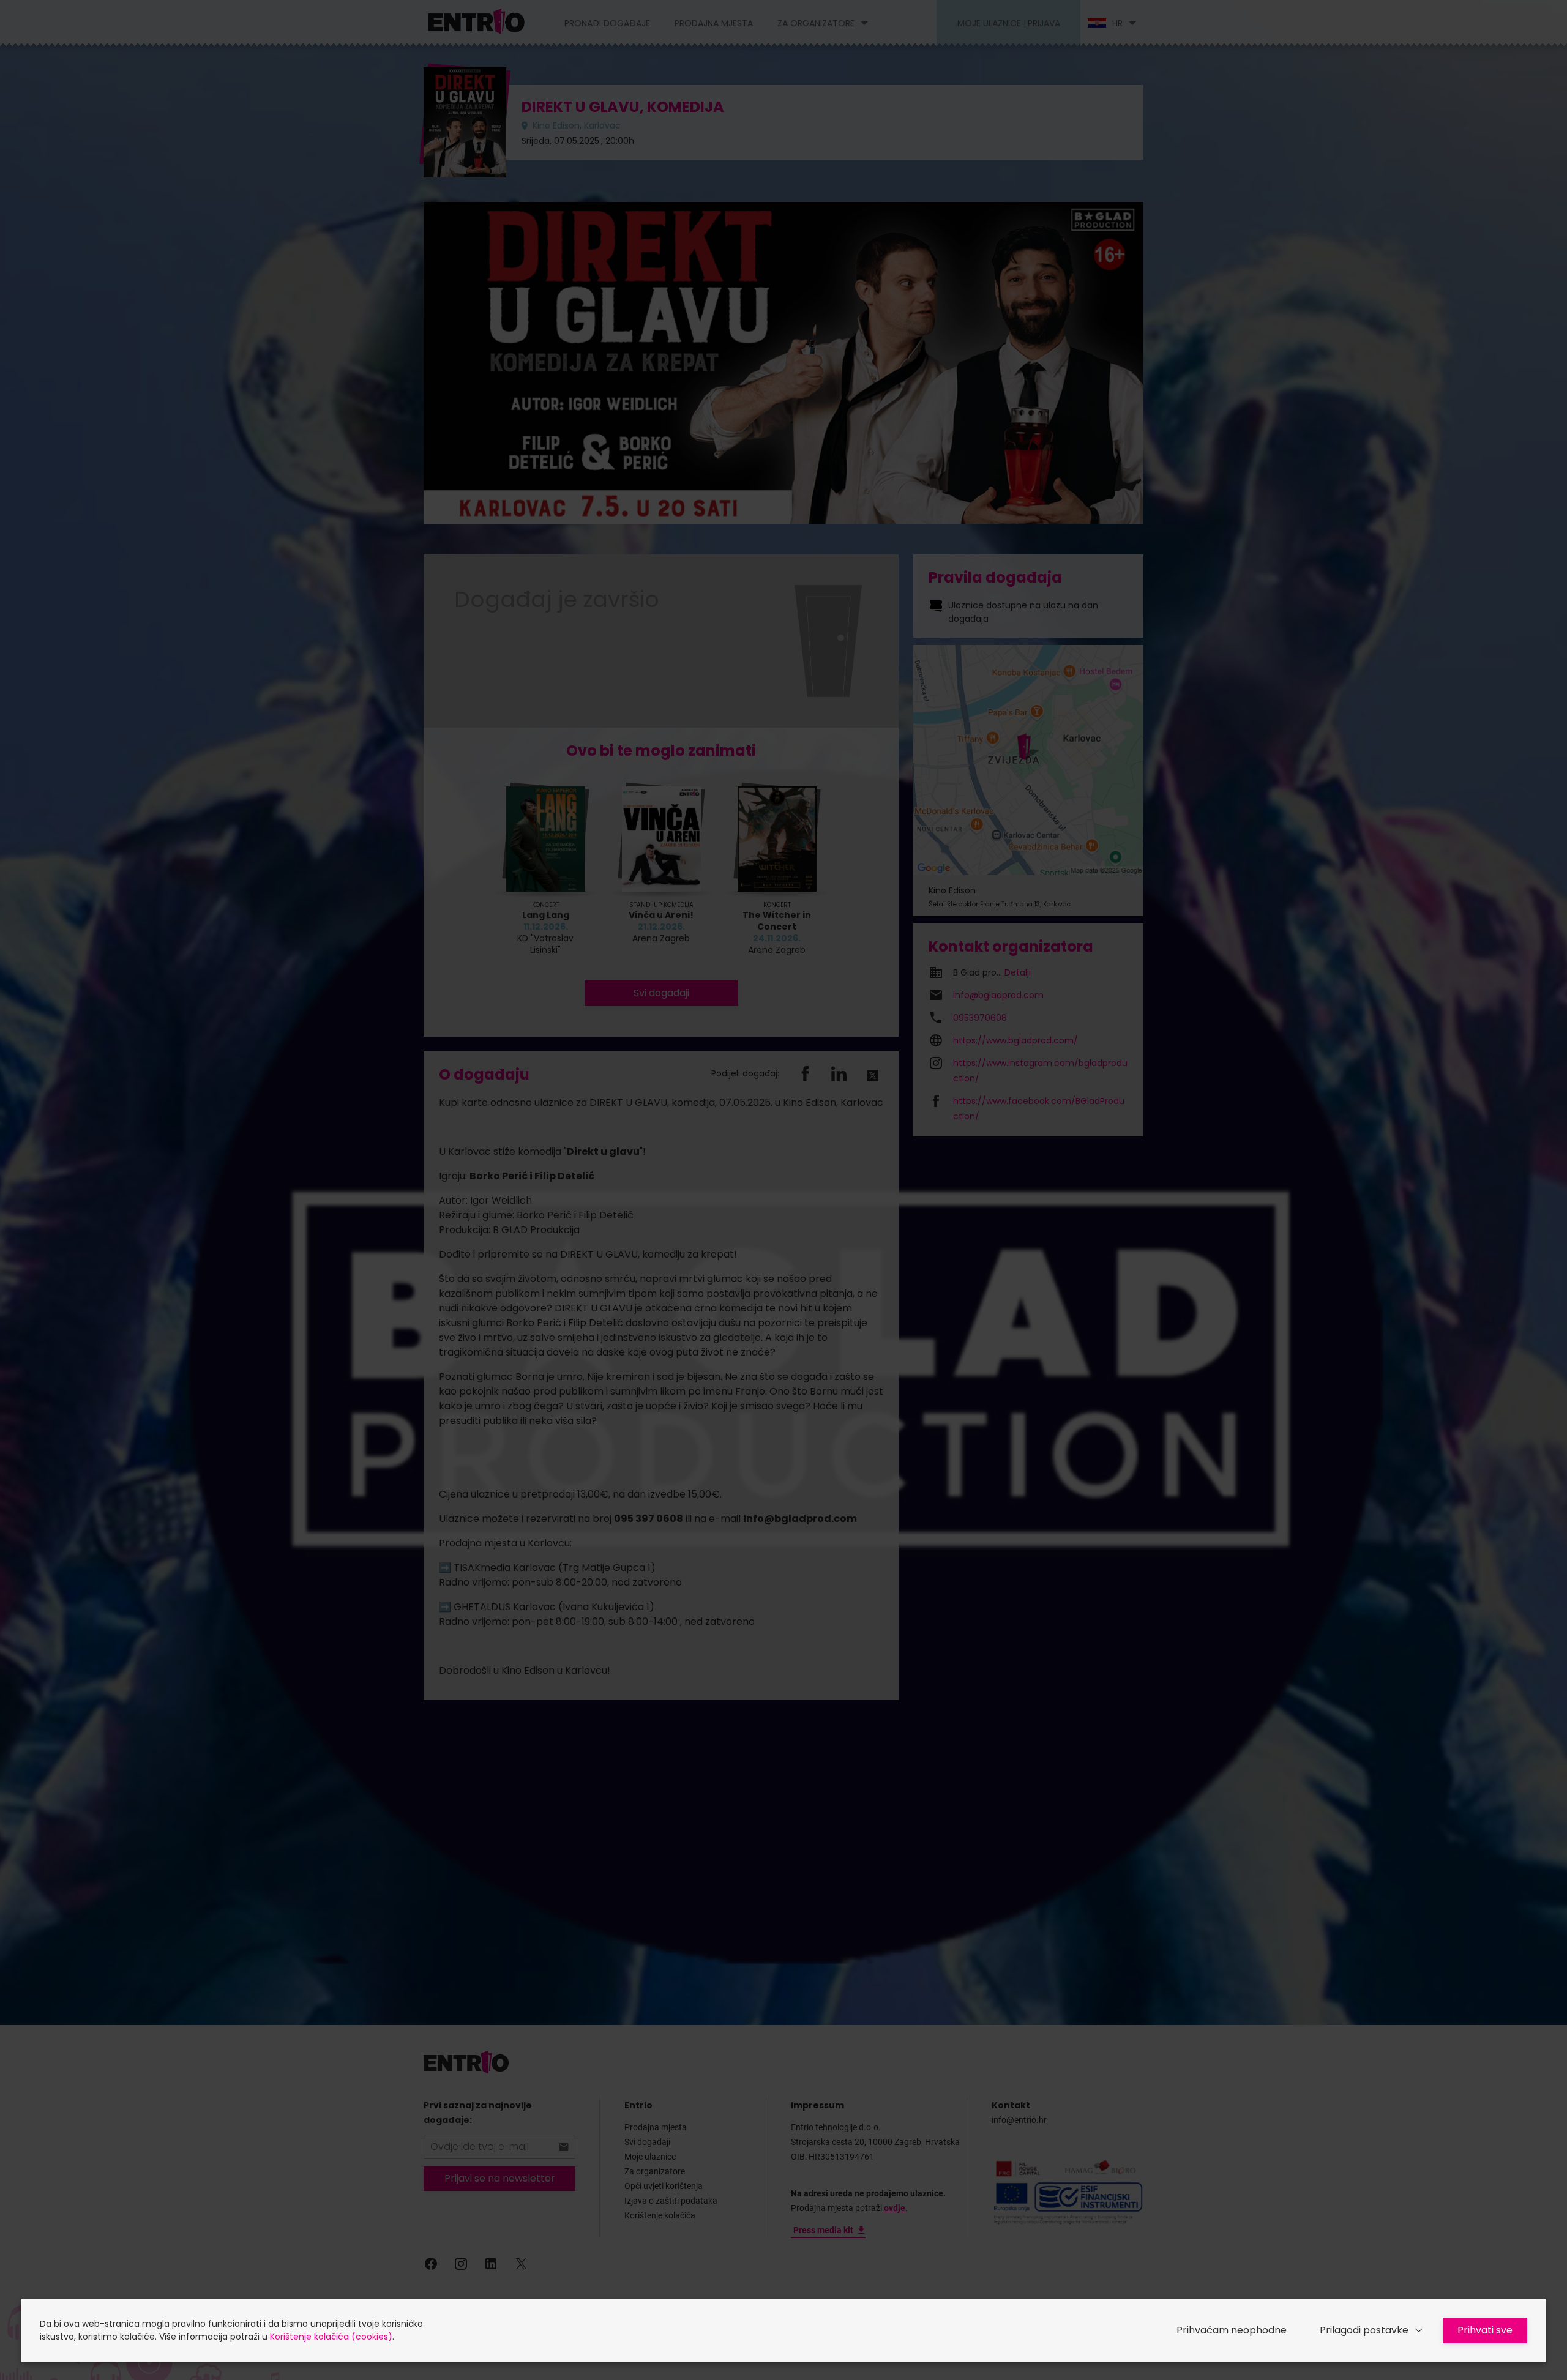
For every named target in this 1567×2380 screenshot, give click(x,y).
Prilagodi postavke (1364, 2330)
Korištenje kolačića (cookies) (331, 2337)
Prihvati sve (1485, 2330)
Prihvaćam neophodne (1232, 2330)
